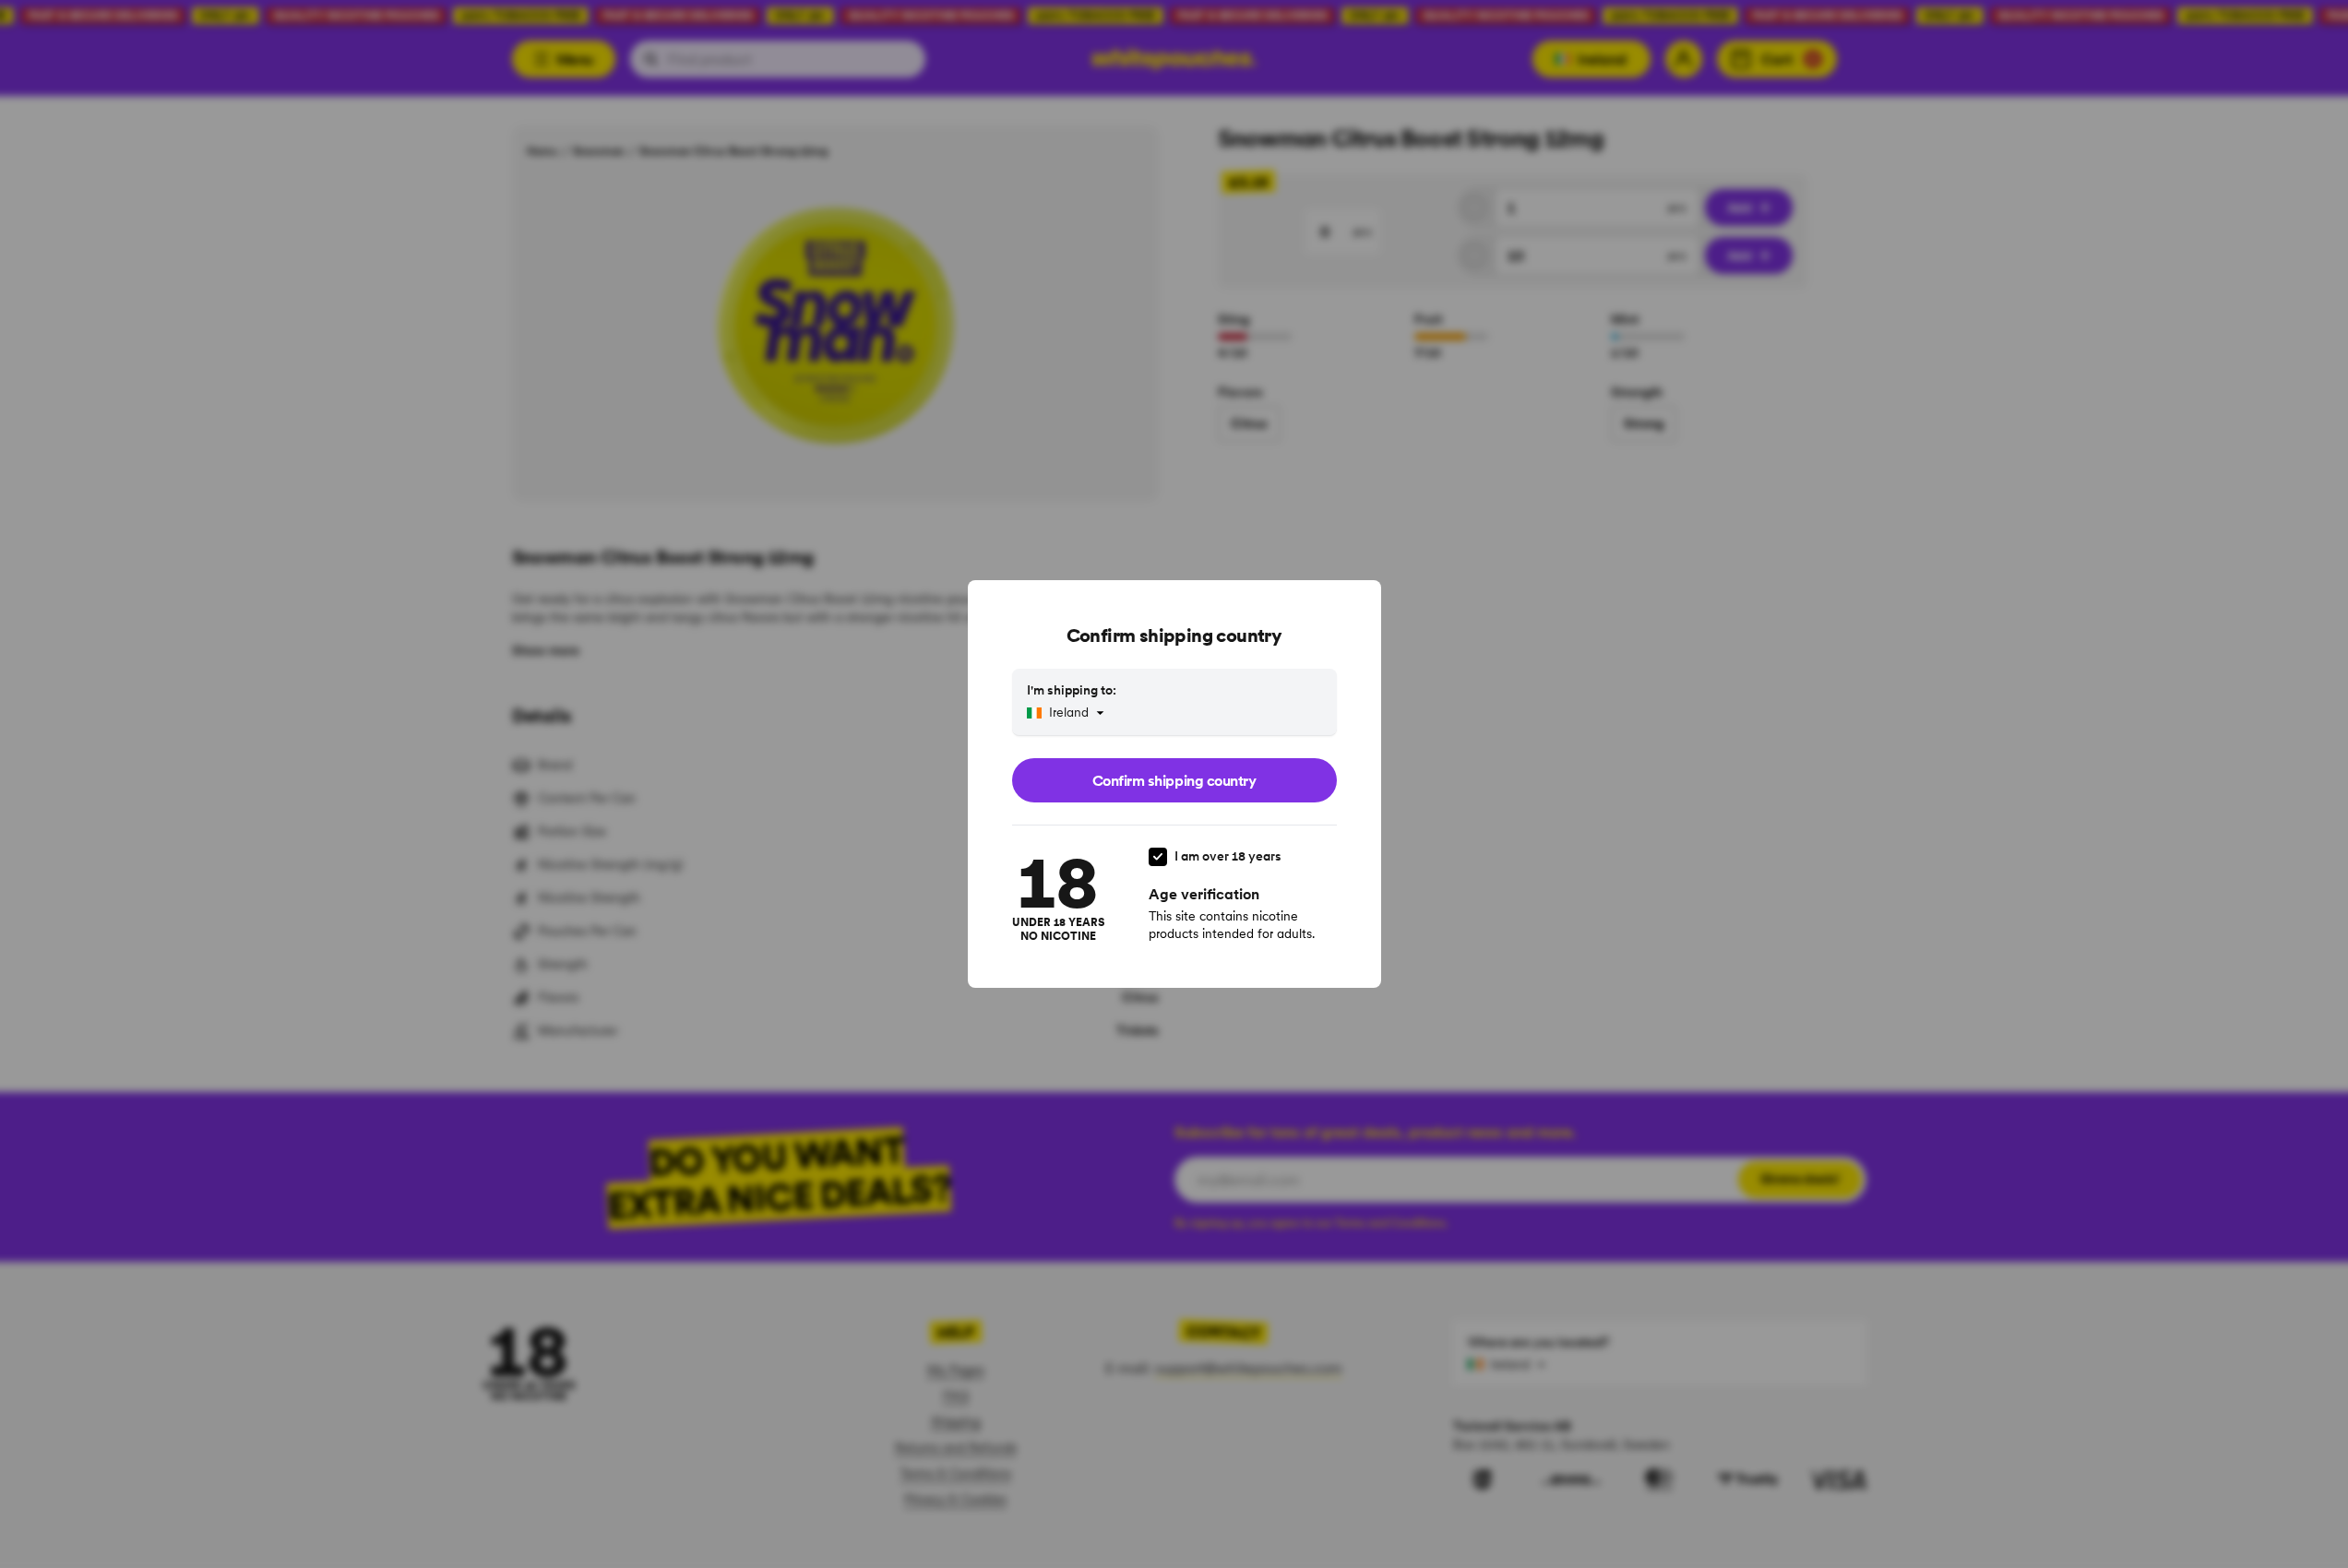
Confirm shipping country (1174, 780)
